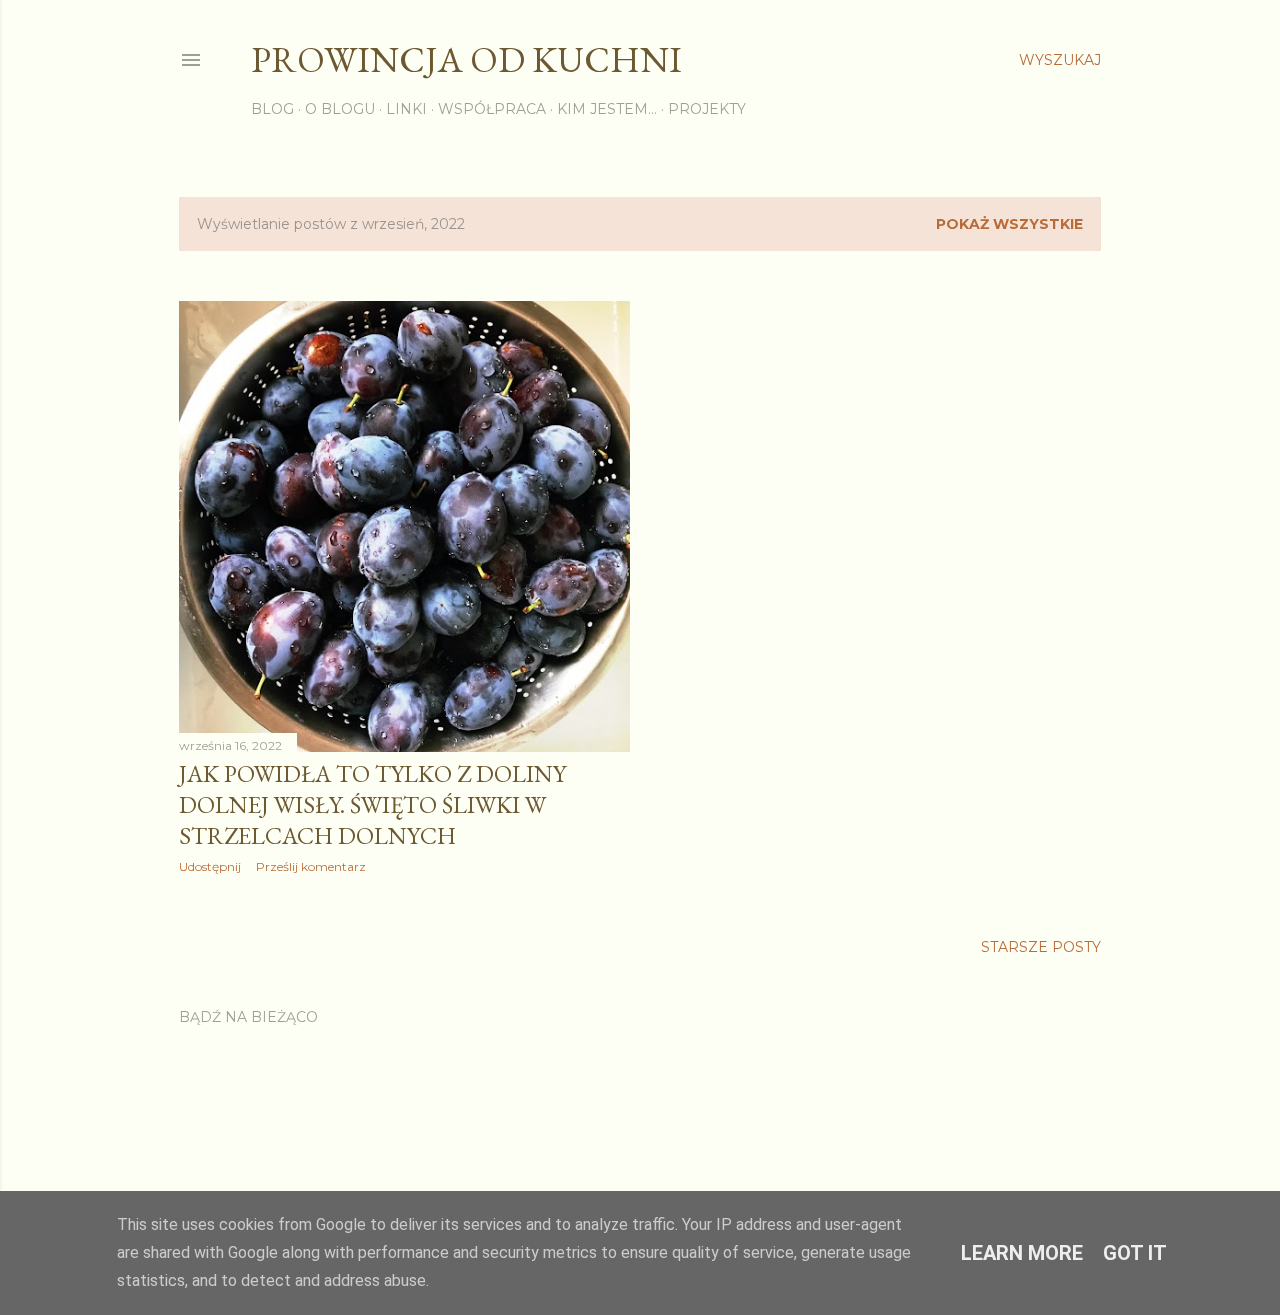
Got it (1135, 1253)
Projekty (707, 109)
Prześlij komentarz (311, 866)
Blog (272, 109)
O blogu (340, 109)
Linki (406, 109)
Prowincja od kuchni (466, 59)
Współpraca (492, 109)
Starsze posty (1041, 947)
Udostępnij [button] (210, 866)
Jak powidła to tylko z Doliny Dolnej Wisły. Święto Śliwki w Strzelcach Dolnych (372, 804)
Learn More (1022, 1253)
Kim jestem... (607, 109)
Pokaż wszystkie (1009, 224)
